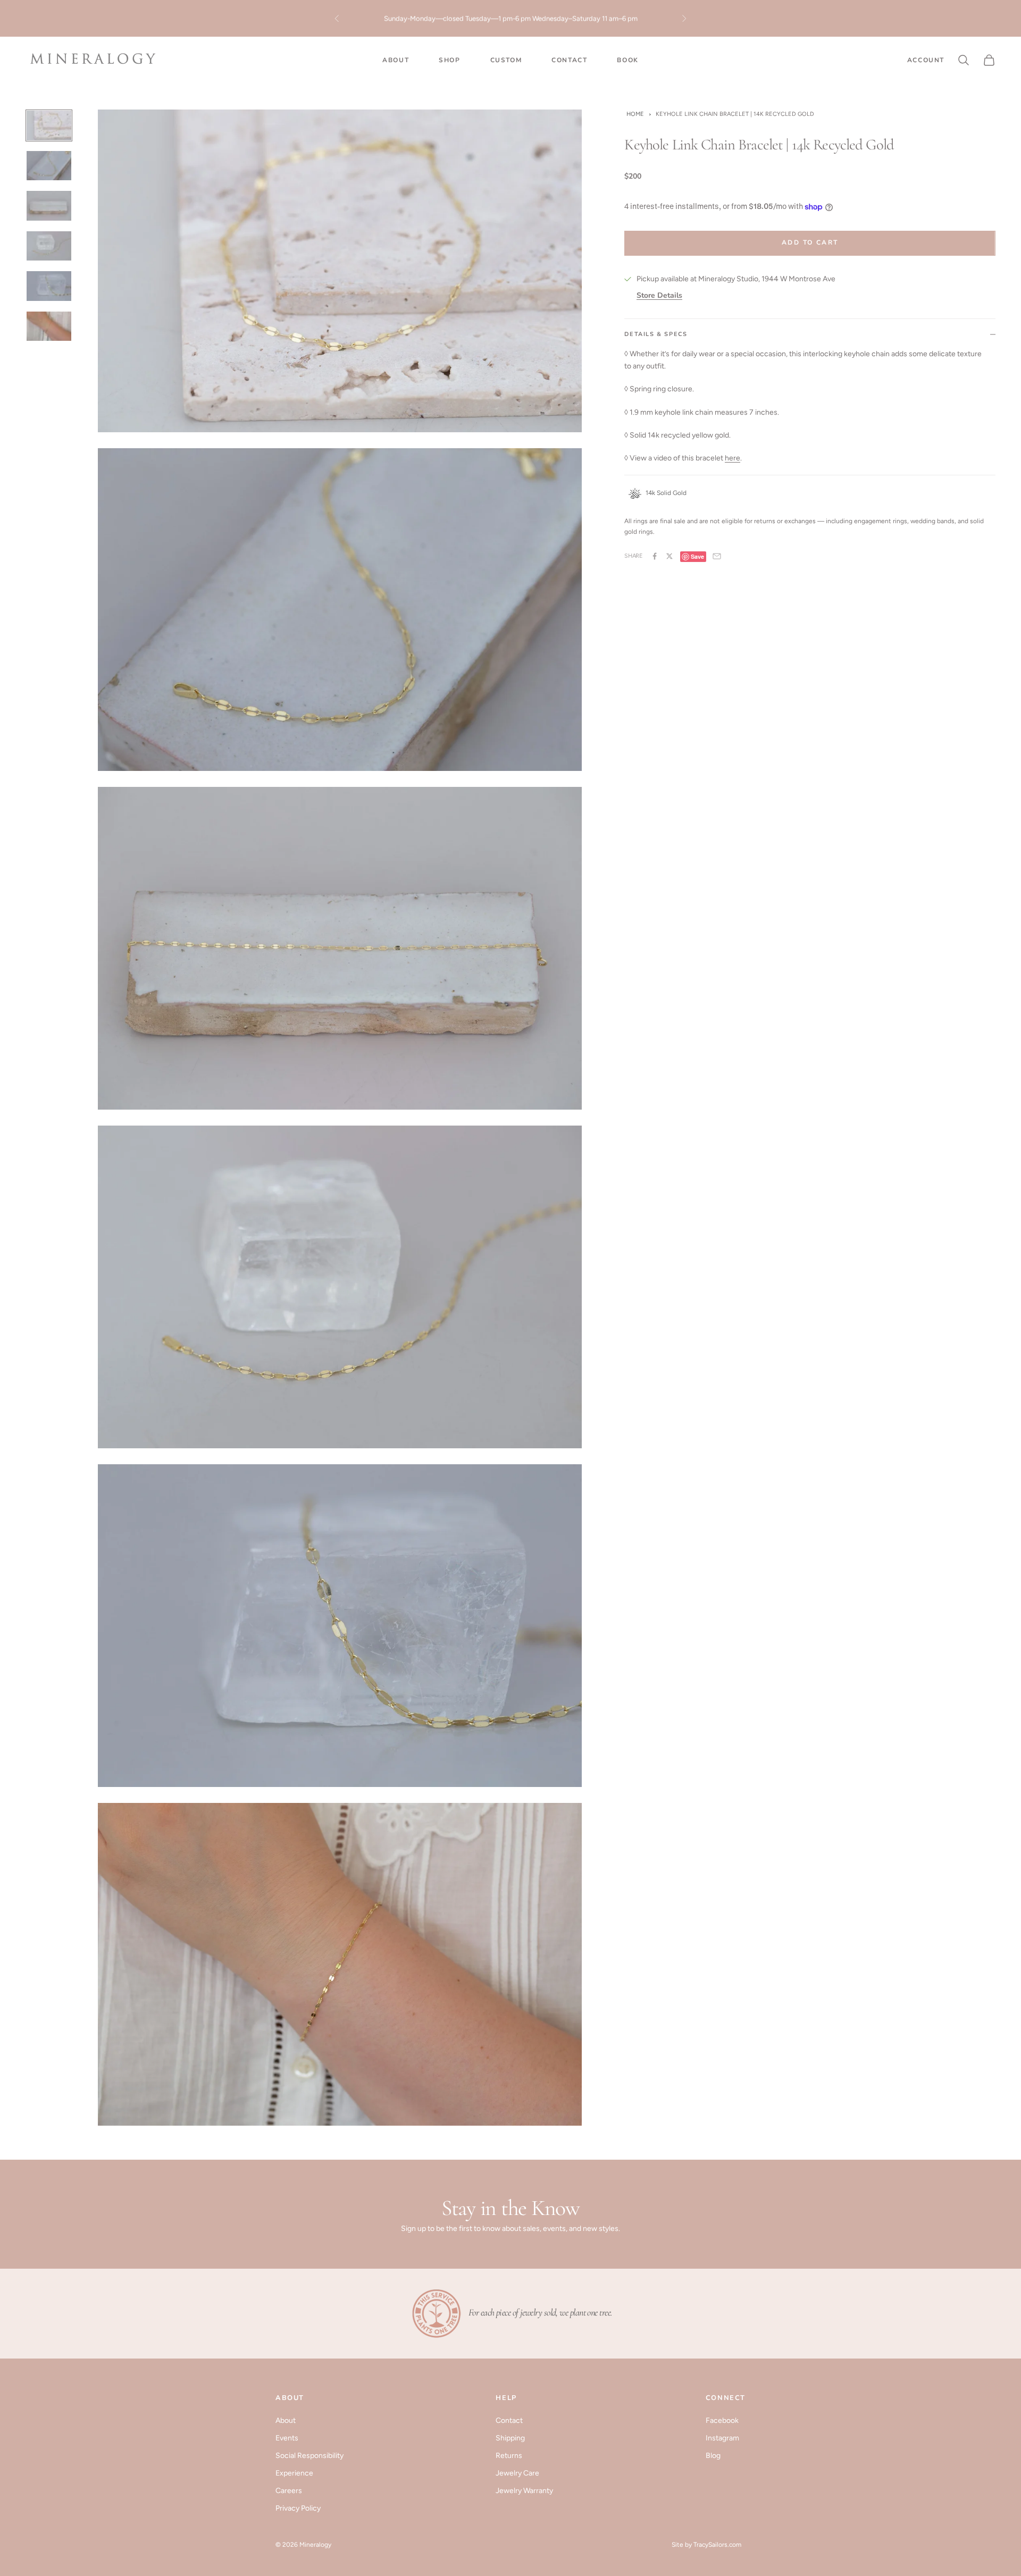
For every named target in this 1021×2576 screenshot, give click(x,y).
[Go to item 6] (49, 326)
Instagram (722, 2438)
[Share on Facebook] (655, 556)
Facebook (722, 2420)
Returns (509, 2456)
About (396, 60)
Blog (713, 2456)
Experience (294, 2473)
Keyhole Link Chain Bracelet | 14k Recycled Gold (735, 114)
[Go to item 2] (49, 166)
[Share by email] (717, 556)
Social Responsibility (309, 2456)
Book (627, 60)
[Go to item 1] (49, 125)
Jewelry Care (517, 2473)
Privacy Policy (298, 2508)
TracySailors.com (717, 2545)
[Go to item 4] (49, 246)
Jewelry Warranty (524, 2491)
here (733, 458)
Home (635, 114)
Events (287, 2438)
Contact (569, 60)
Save (697, 556)
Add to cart (810, 242)
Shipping (510, 2438)
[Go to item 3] (49, 206)
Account (926, 60)
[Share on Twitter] (669, 556)
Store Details (659, 295)
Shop (449, 60)
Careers (289, 2491)
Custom (506, 60)
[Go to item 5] (49, 286)
